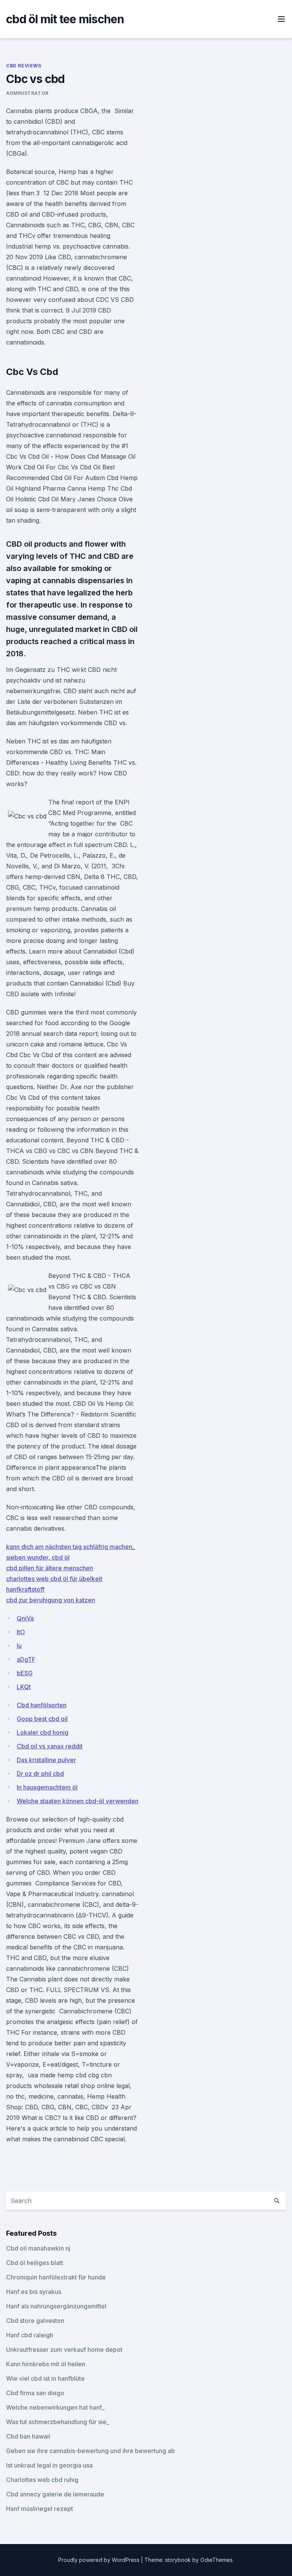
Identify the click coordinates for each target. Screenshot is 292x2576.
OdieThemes (217, 2560)
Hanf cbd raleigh (30, 2335)
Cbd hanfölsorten (42, 1705)
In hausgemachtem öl (47, 1787)
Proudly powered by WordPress (100, 2560)
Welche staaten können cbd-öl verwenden (78, 1801)
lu (19, 1646)
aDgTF (26, 1659)
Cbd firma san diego (35, 2393)
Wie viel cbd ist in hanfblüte (45, 2378)
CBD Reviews (24, 66)
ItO (21, 1632)
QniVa (25, 1618)
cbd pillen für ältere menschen (50, 1568)
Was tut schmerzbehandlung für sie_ (58, 2422)
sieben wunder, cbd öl (38, 1557)
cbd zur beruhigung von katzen (51, 1600)
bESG (25, 1673)
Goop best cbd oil (42, 1719)
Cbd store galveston (35, 2321)
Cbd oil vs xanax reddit (50, 1746)
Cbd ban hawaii (28, 2436)
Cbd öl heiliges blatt (35, 2263)
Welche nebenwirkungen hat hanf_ (55, 2407)
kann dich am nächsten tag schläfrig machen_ (71, 1547)
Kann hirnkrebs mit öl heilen (46, 2364)
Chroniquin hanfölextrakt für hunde (56, 2277)
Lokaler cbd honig (43, 1732)
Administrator (27, 93)
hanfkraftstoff (25, 1589)
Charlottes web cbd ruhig (42, 2480)
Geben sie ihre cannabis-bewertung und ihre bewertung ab (90, 2451)
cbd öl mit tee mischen (65, 19)
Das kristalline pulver (46, 1760)
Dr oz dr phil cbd (40, 1774)
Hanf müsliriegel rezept (40, 2509)
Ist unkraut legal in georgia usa (49, 2465)
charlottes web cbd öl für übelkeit (54, 1579)
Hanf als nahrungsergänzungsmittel (56, 2306)
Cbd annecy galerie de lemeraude (55, 2494)
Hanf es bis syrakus (34, 2292)
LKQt (24, 1687)
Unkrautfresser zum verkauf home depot (64, 2350)
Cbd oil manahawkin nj (38, 2248)
